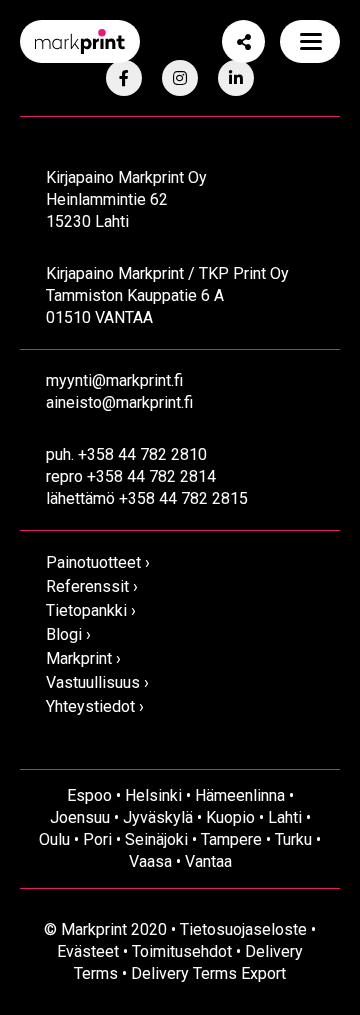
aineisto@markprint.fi (119, 402)
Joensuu (80, 817)
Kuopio (230, 817)
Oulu (54, 839)
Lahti (285, 817)
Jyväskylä (158, 817)
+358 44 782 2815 (183, 498)
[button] (310, 41)
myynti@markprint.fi (114, 380)
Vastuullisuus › (97, 682)
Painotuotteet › (98, 562)
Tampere (231, 839)
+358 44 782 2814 (151, 476)
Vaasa (150, 861)
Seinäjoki (156, 839)
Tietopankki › (91, 610)
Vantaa (208, 861)
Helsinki (153, 795)
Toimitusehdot (182, 951)
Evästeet (88, 951)
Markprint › (83, 658)
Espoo (89, 795)
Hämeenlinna (240, 795)
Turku (293, 839)
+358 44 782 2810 (142, 454)
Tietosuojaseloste (243, 929)
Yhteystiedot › (95, 706)
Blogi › (68, 634)
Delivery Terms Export (208, 973)
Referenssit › (92, 586)
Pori (97, 839)
